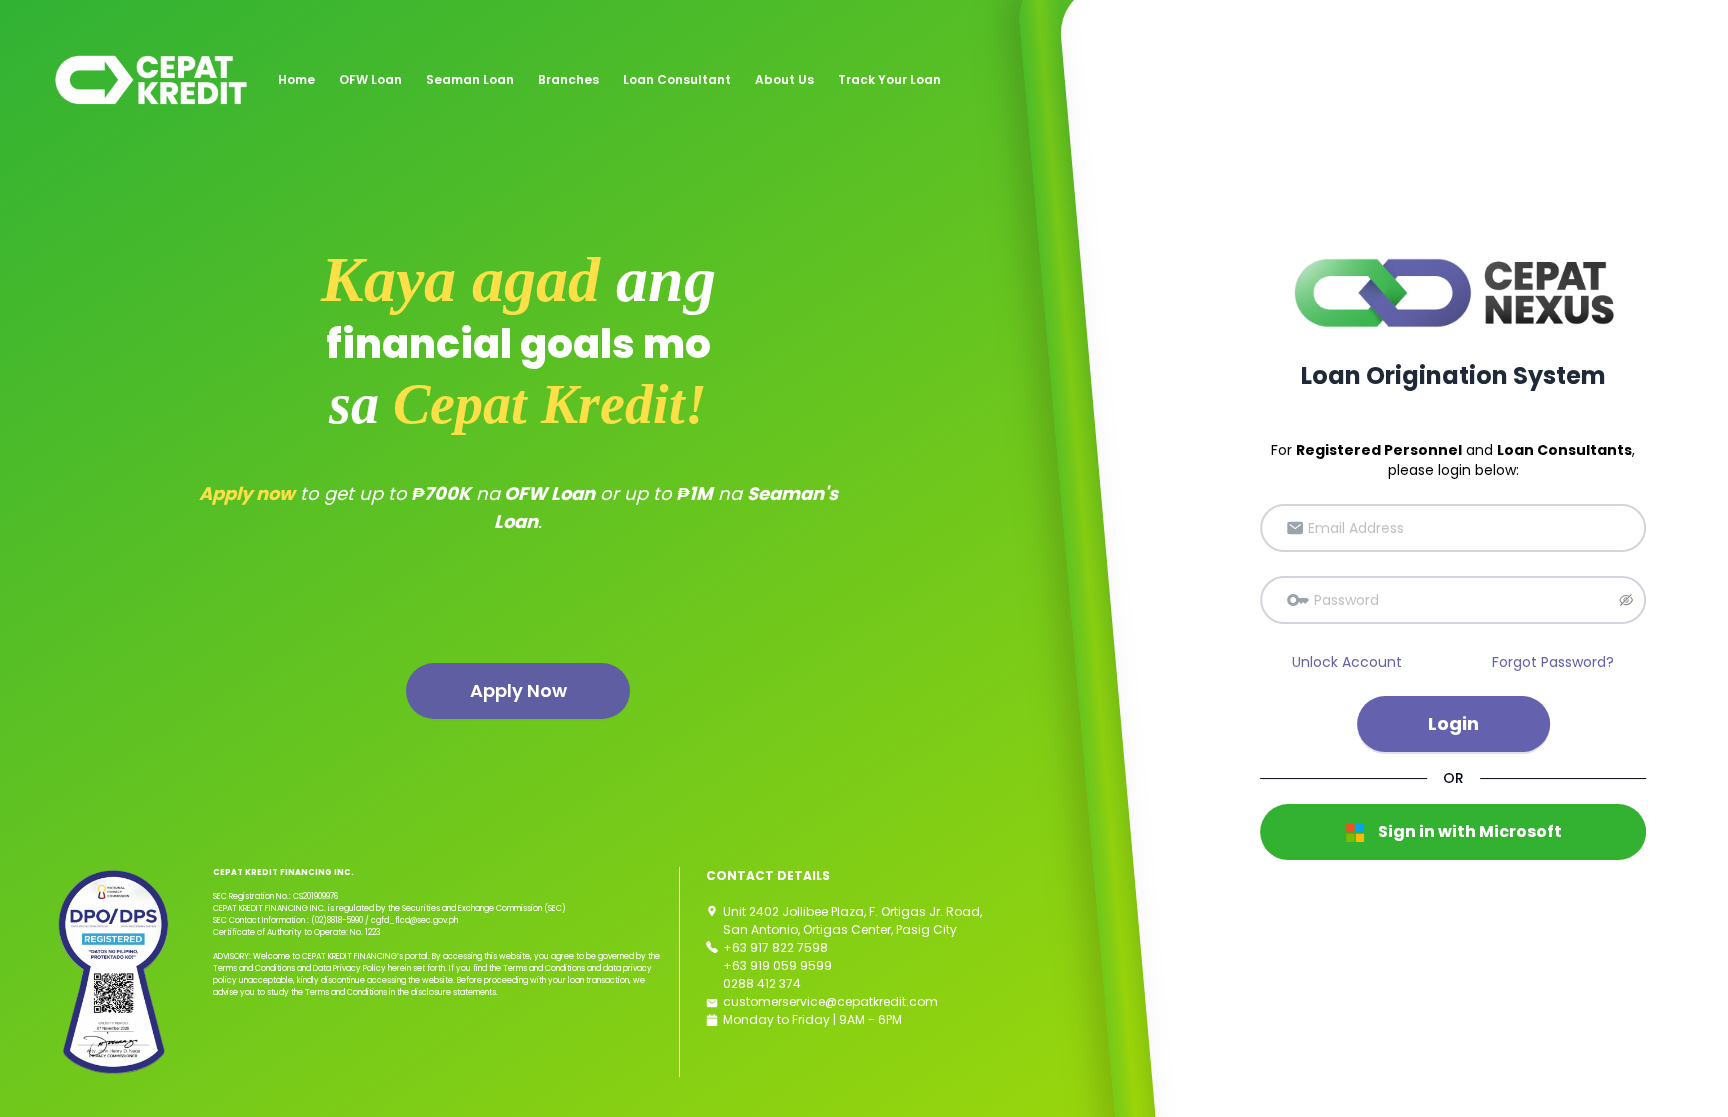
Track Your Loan (889, 79)
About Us (784, 79)
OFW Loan (370, 79)
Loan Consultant (677, 79)
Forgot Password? (1553, 662)
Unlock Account (1347, 662)
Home (296, 79)
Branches (568, 79)
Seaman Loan (470, 79)
